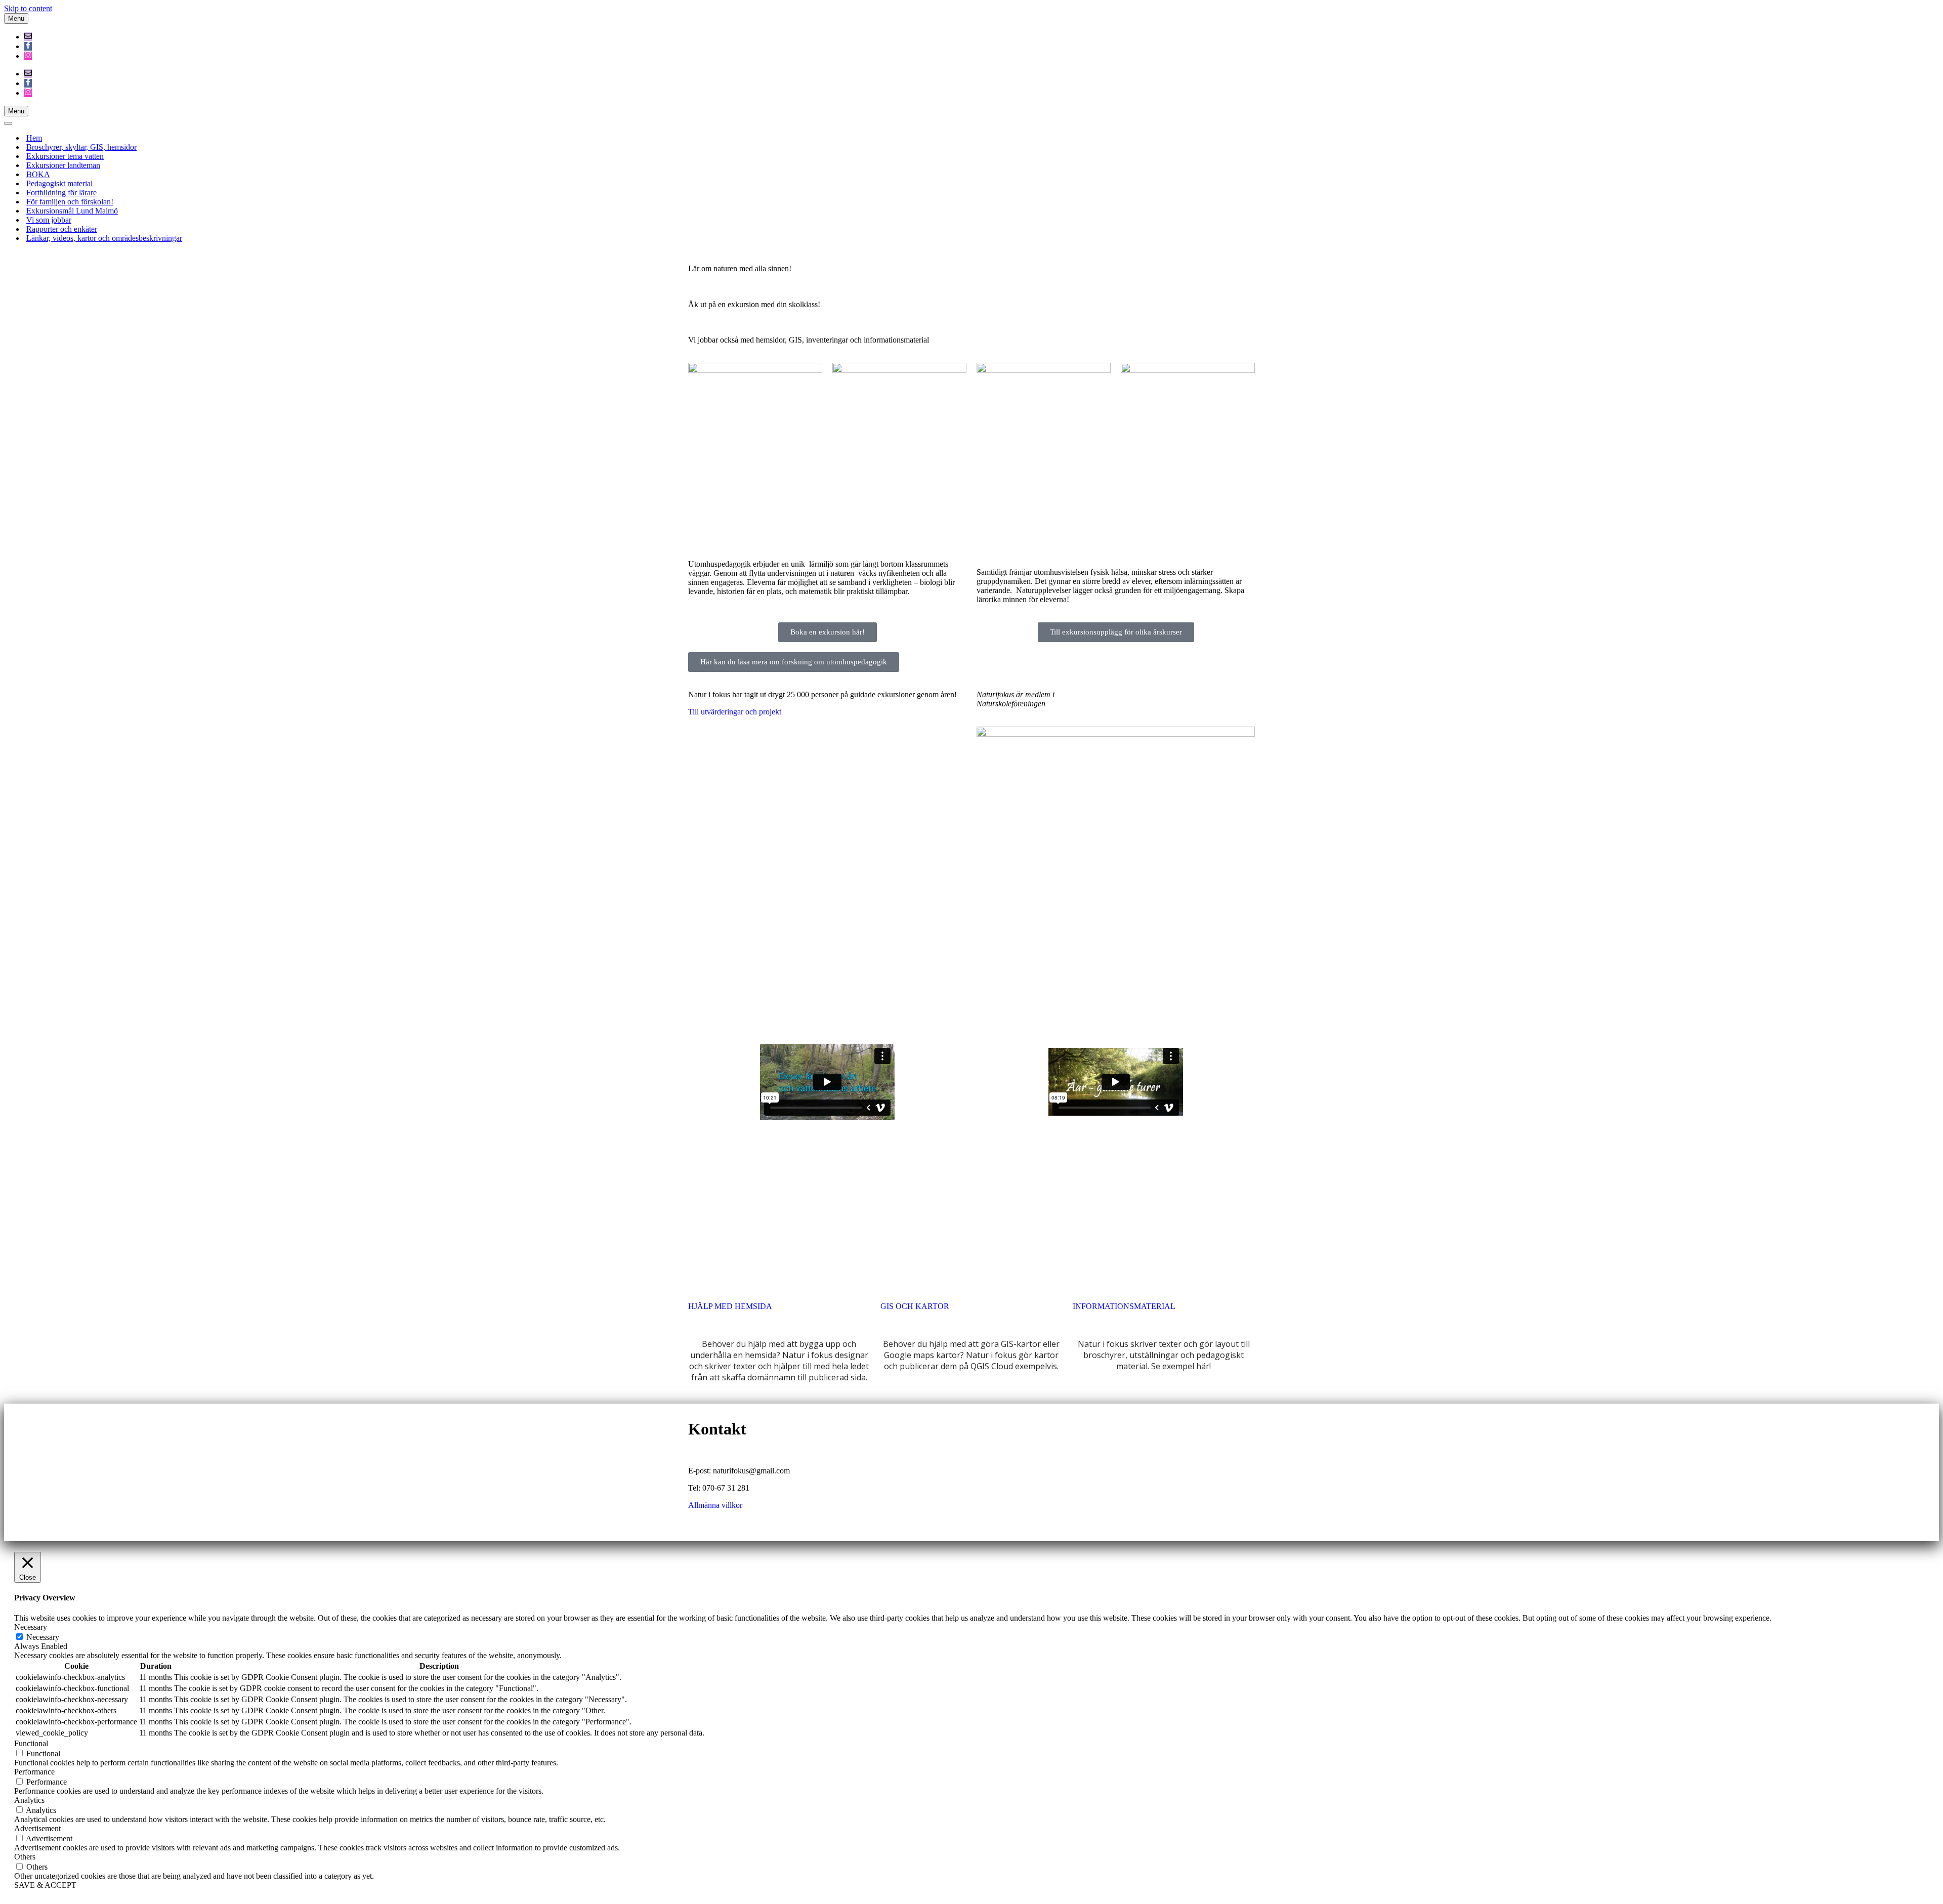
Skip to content (28, 8)
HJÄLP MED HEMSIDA (730, 1306)
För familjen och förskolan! (70, 202)
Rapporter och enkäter (62, 229)
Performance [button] (34, 1772)
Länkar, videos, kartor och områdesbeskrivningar (104, 238)
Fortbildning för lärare (61, 193)
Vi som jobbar (49, 220)
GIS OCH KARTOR (915, 1306)
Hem (34, 138)
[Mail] (28, 37)
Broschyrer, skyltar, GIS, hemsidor (81, 147)
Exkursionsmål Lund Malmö (72, 211)
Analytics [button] (29, 1800)
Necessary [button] (31, 1627)
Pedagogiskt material (59, 183)
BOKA (38, 174)
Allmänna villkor (715, 1505)
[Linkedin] (1044, 1421)
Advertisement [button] (37, 1828)
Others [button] (25, 1857)
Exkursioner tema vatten (65, 156)
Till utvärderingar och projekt (735, 712)
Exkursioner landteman (63, 165)
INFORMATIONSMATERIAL (1124, 1306)
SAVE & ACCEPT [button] (45, 1885)
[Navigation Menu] (8, 123)
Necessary (43, 1637)
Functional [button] (31, 1743)
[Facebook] (28, 46)
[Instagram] (28, 56)
